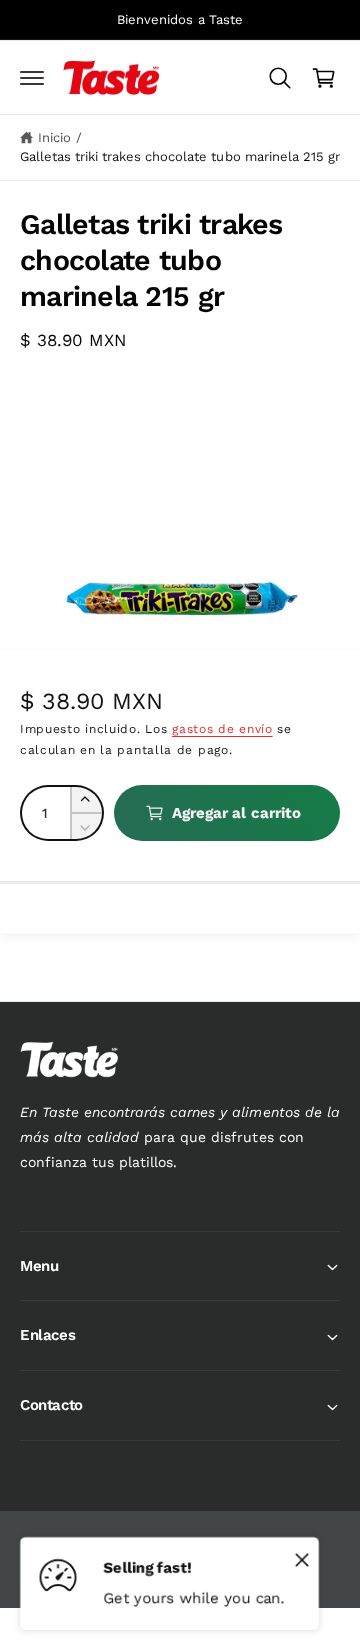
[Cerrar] (302, 1559)
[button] (32, 78)
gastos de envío (222, 729)
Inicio (54, 137)
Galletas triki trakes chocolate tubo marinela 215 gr (180, 156)
